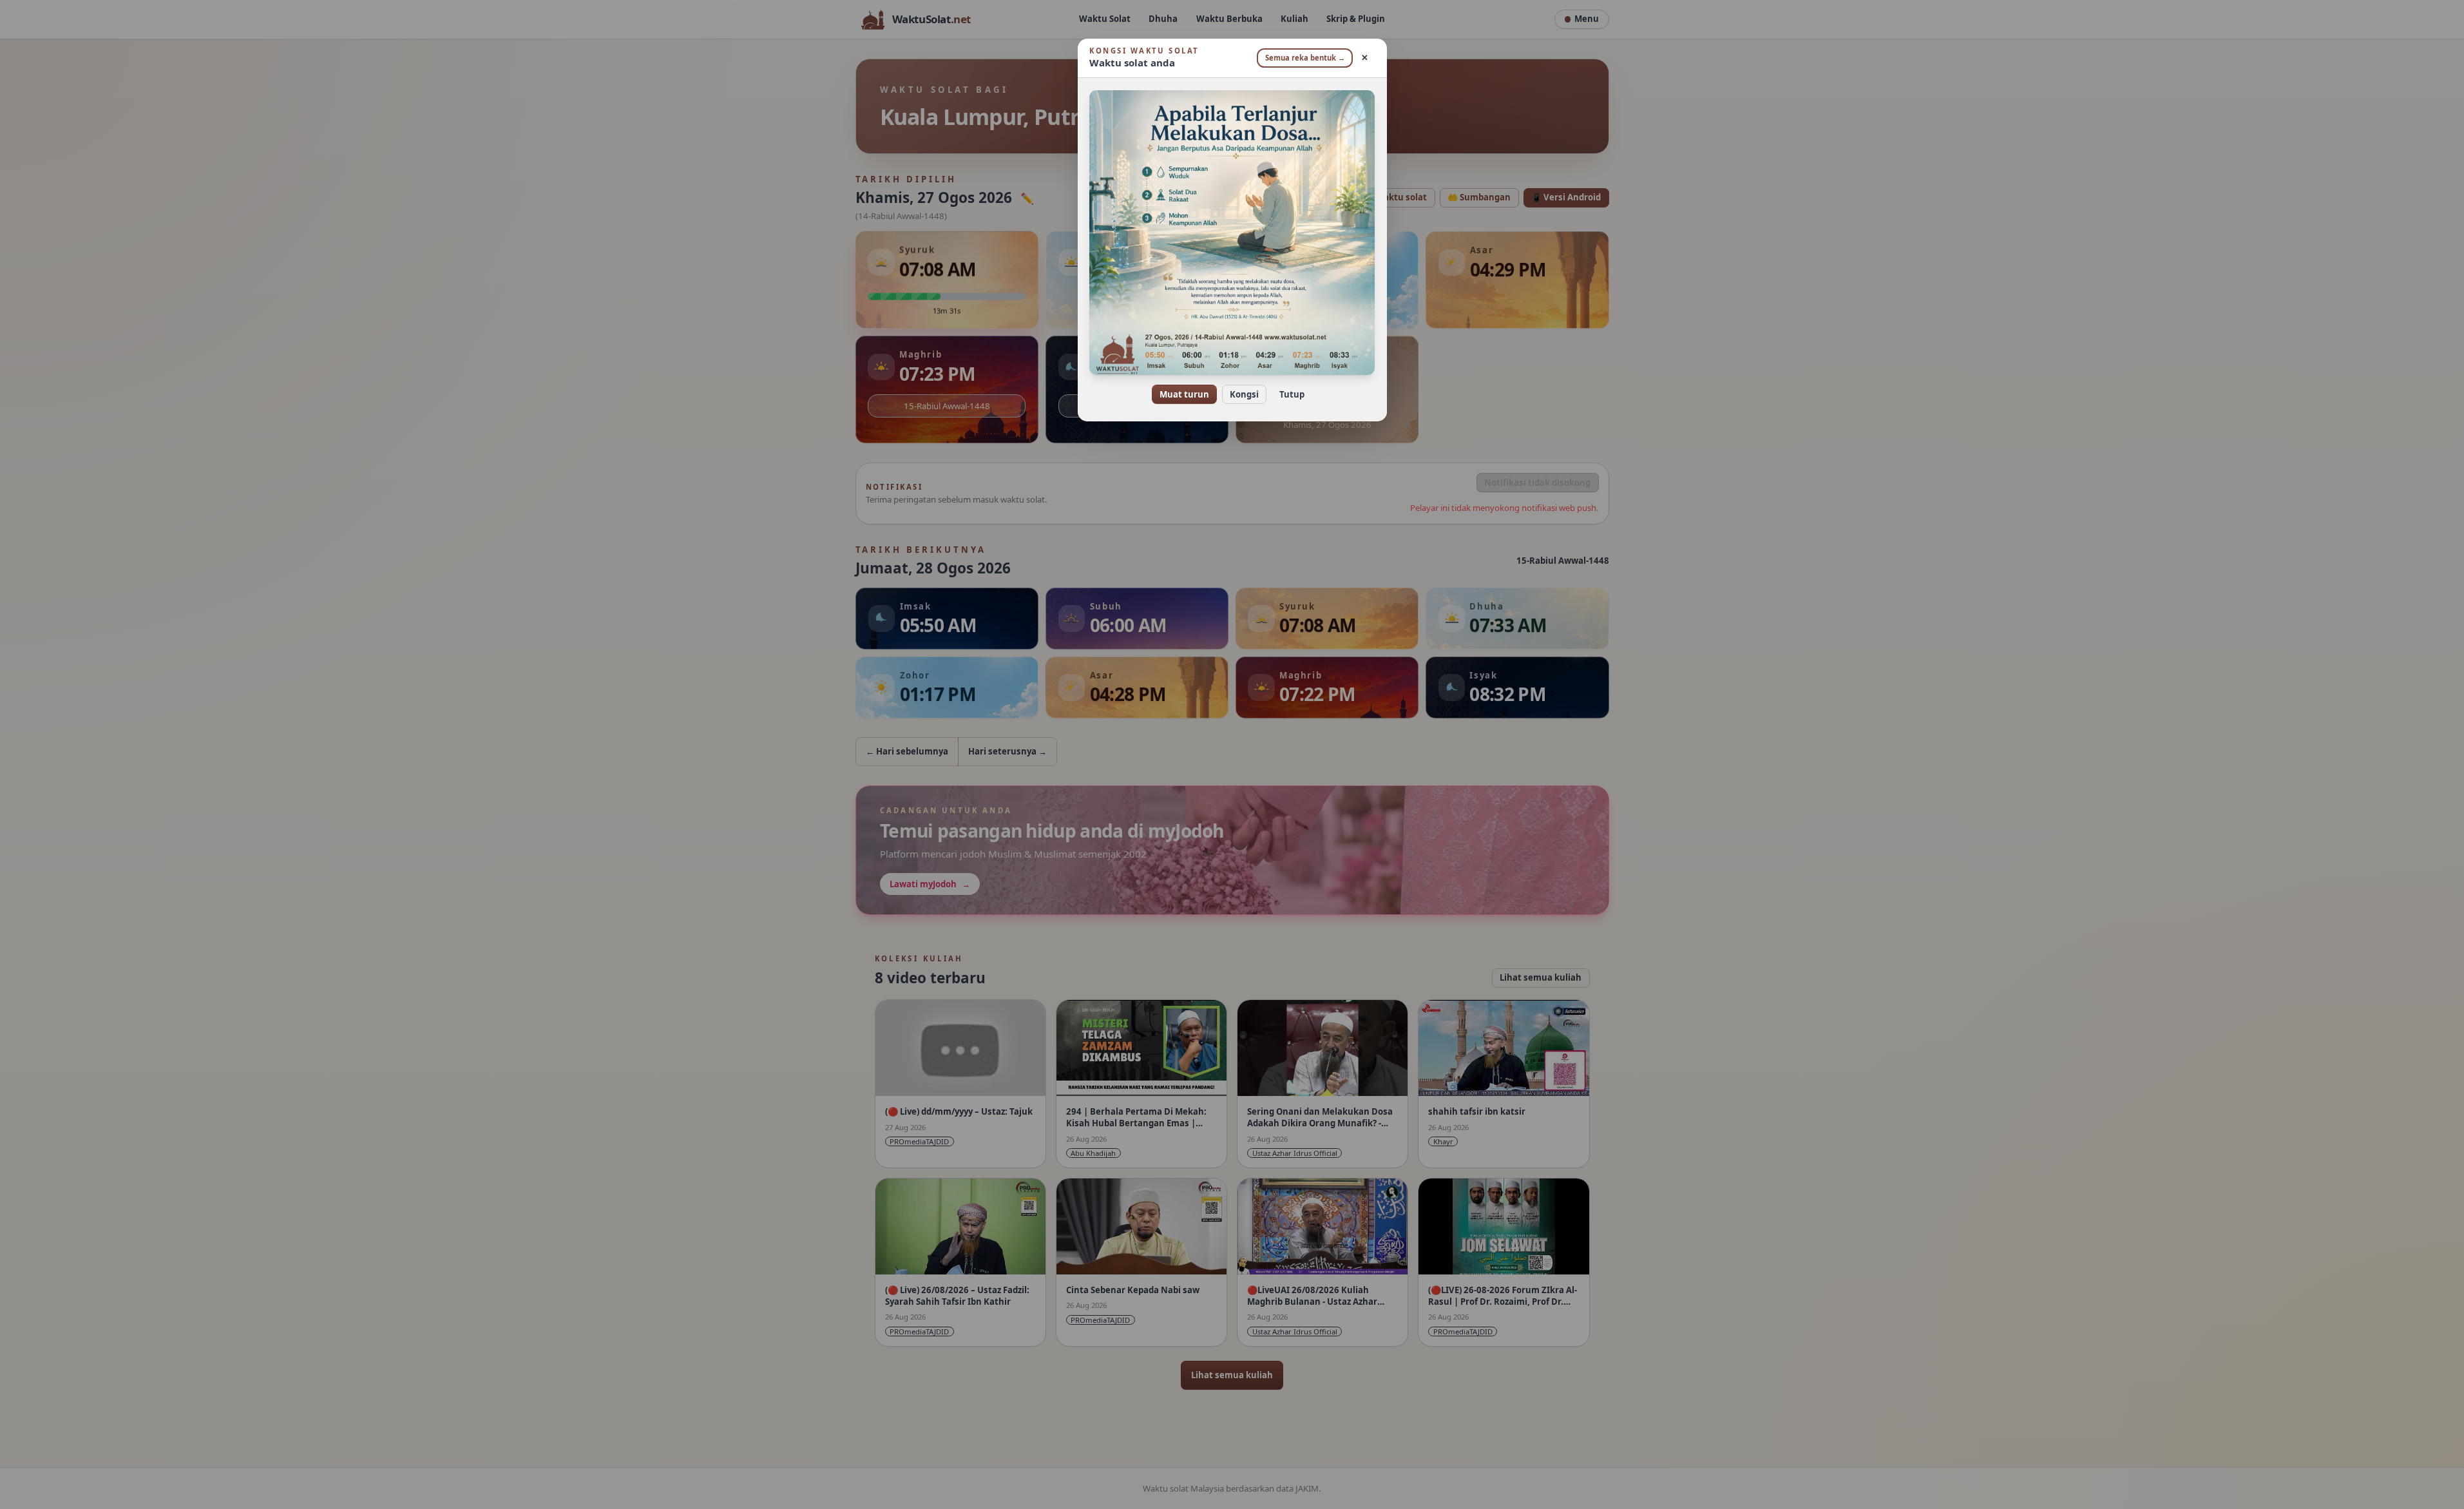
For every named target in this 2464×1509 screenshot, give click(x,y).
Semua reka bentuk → (1305, 58)
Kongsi (1244, 394)
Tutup (1292, 394)
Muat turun (1184, 394)
